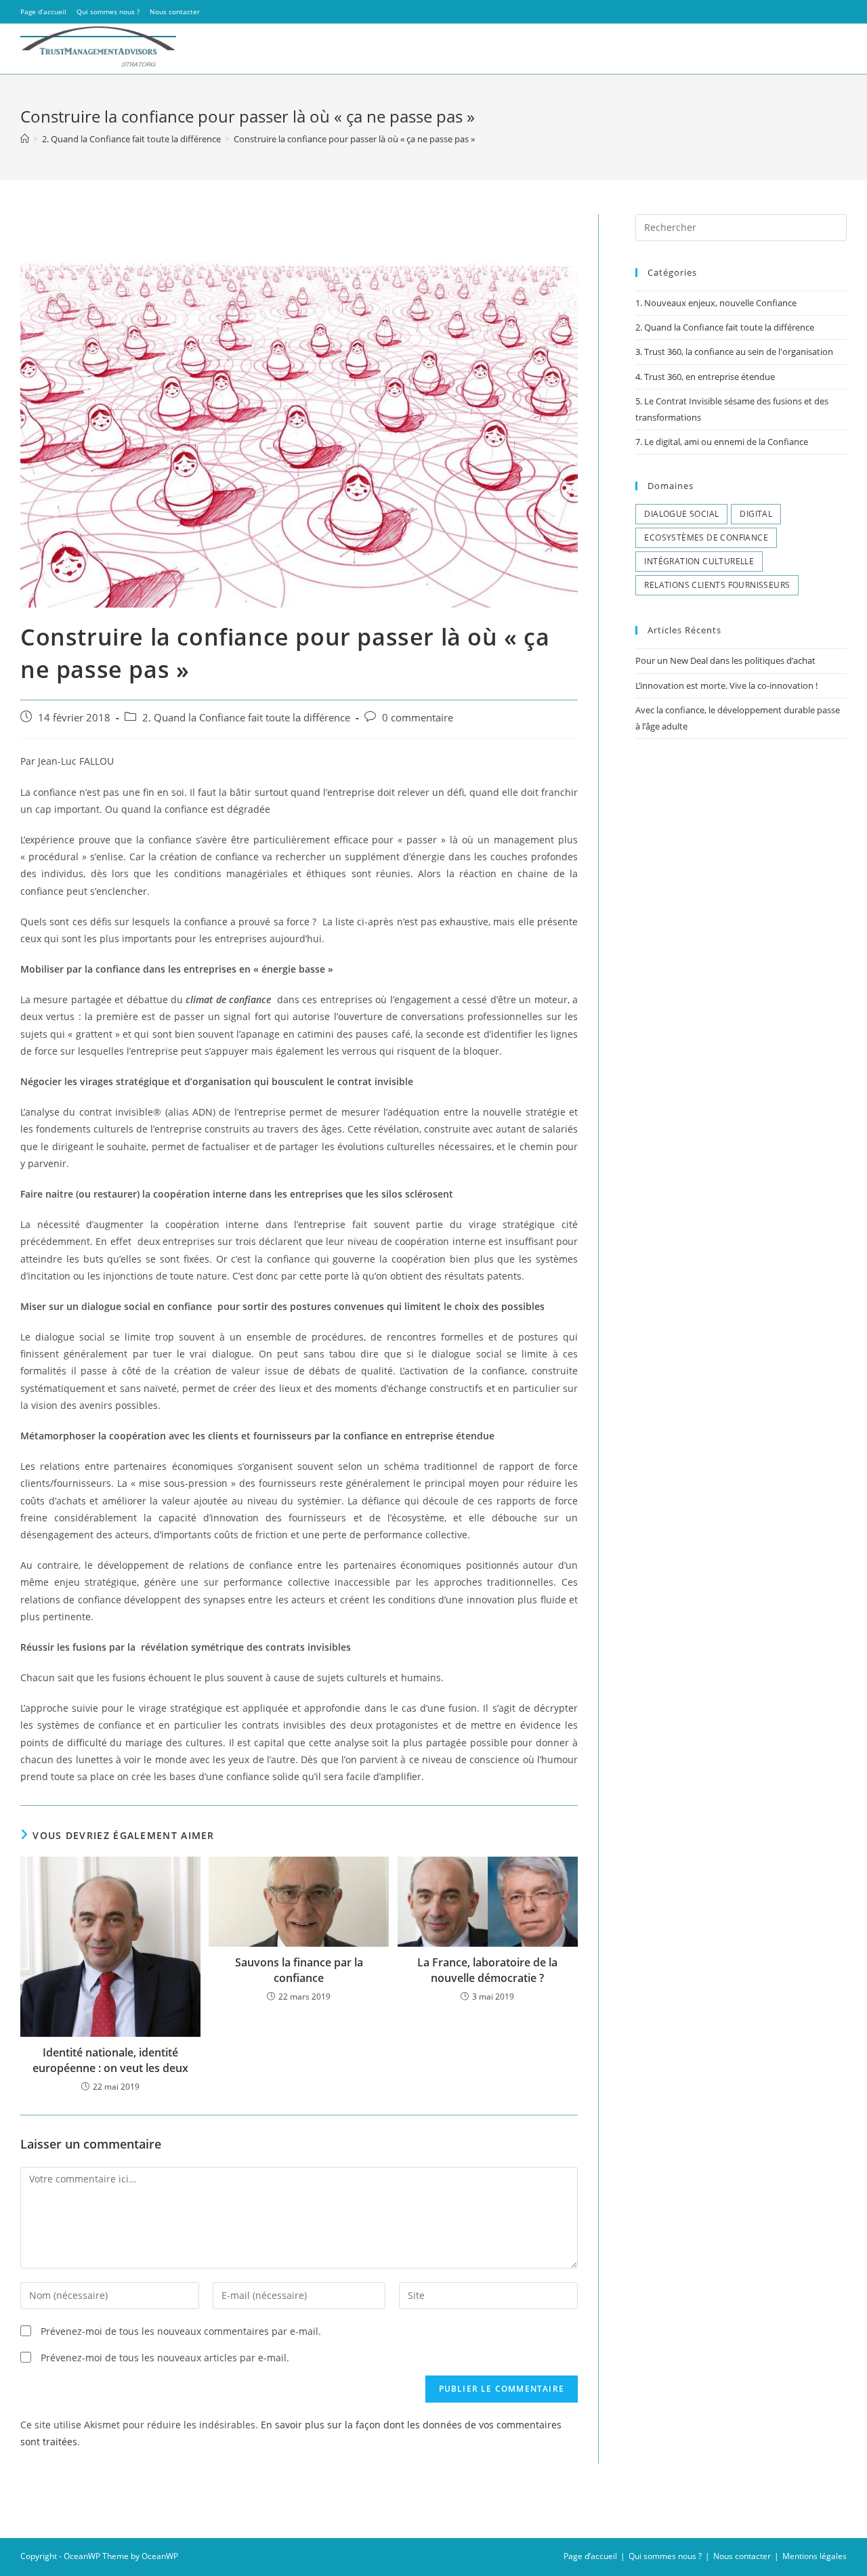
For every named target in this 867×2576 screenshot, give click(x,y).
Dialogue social (681, 514)
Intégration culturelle (699, 561)
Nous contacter (175, 12)
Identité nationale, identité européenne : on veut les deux (110, 2060)
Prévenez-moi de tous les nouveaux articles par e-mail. (165, 2358)
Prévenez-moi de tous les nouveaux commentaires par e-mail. (181, 2331)
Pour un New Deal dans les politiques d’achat (725, 660)
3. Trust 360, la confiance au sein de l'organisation (734, 352)
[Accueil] (25, 139)
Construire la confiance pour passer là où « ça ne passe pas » (354, 139)
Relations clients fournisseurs (717, 585)
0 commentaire (418, 718)
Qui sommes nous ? (108, 12)
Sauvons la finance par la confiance (299, 1970)
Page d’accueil (43, 12)
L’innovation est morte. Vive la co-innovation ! (726, 685)
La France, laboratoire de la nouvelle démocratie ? (487, 1970)
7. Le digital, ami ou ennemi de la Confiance (722, 442)
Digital (756, 514)
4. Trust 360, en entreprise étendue (705, 377)
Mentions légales (815, 2556)
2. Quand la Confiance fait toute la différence (246, 718)
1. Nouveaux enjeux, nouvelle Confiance (716, 303)
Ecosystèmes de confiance (706, 537)
